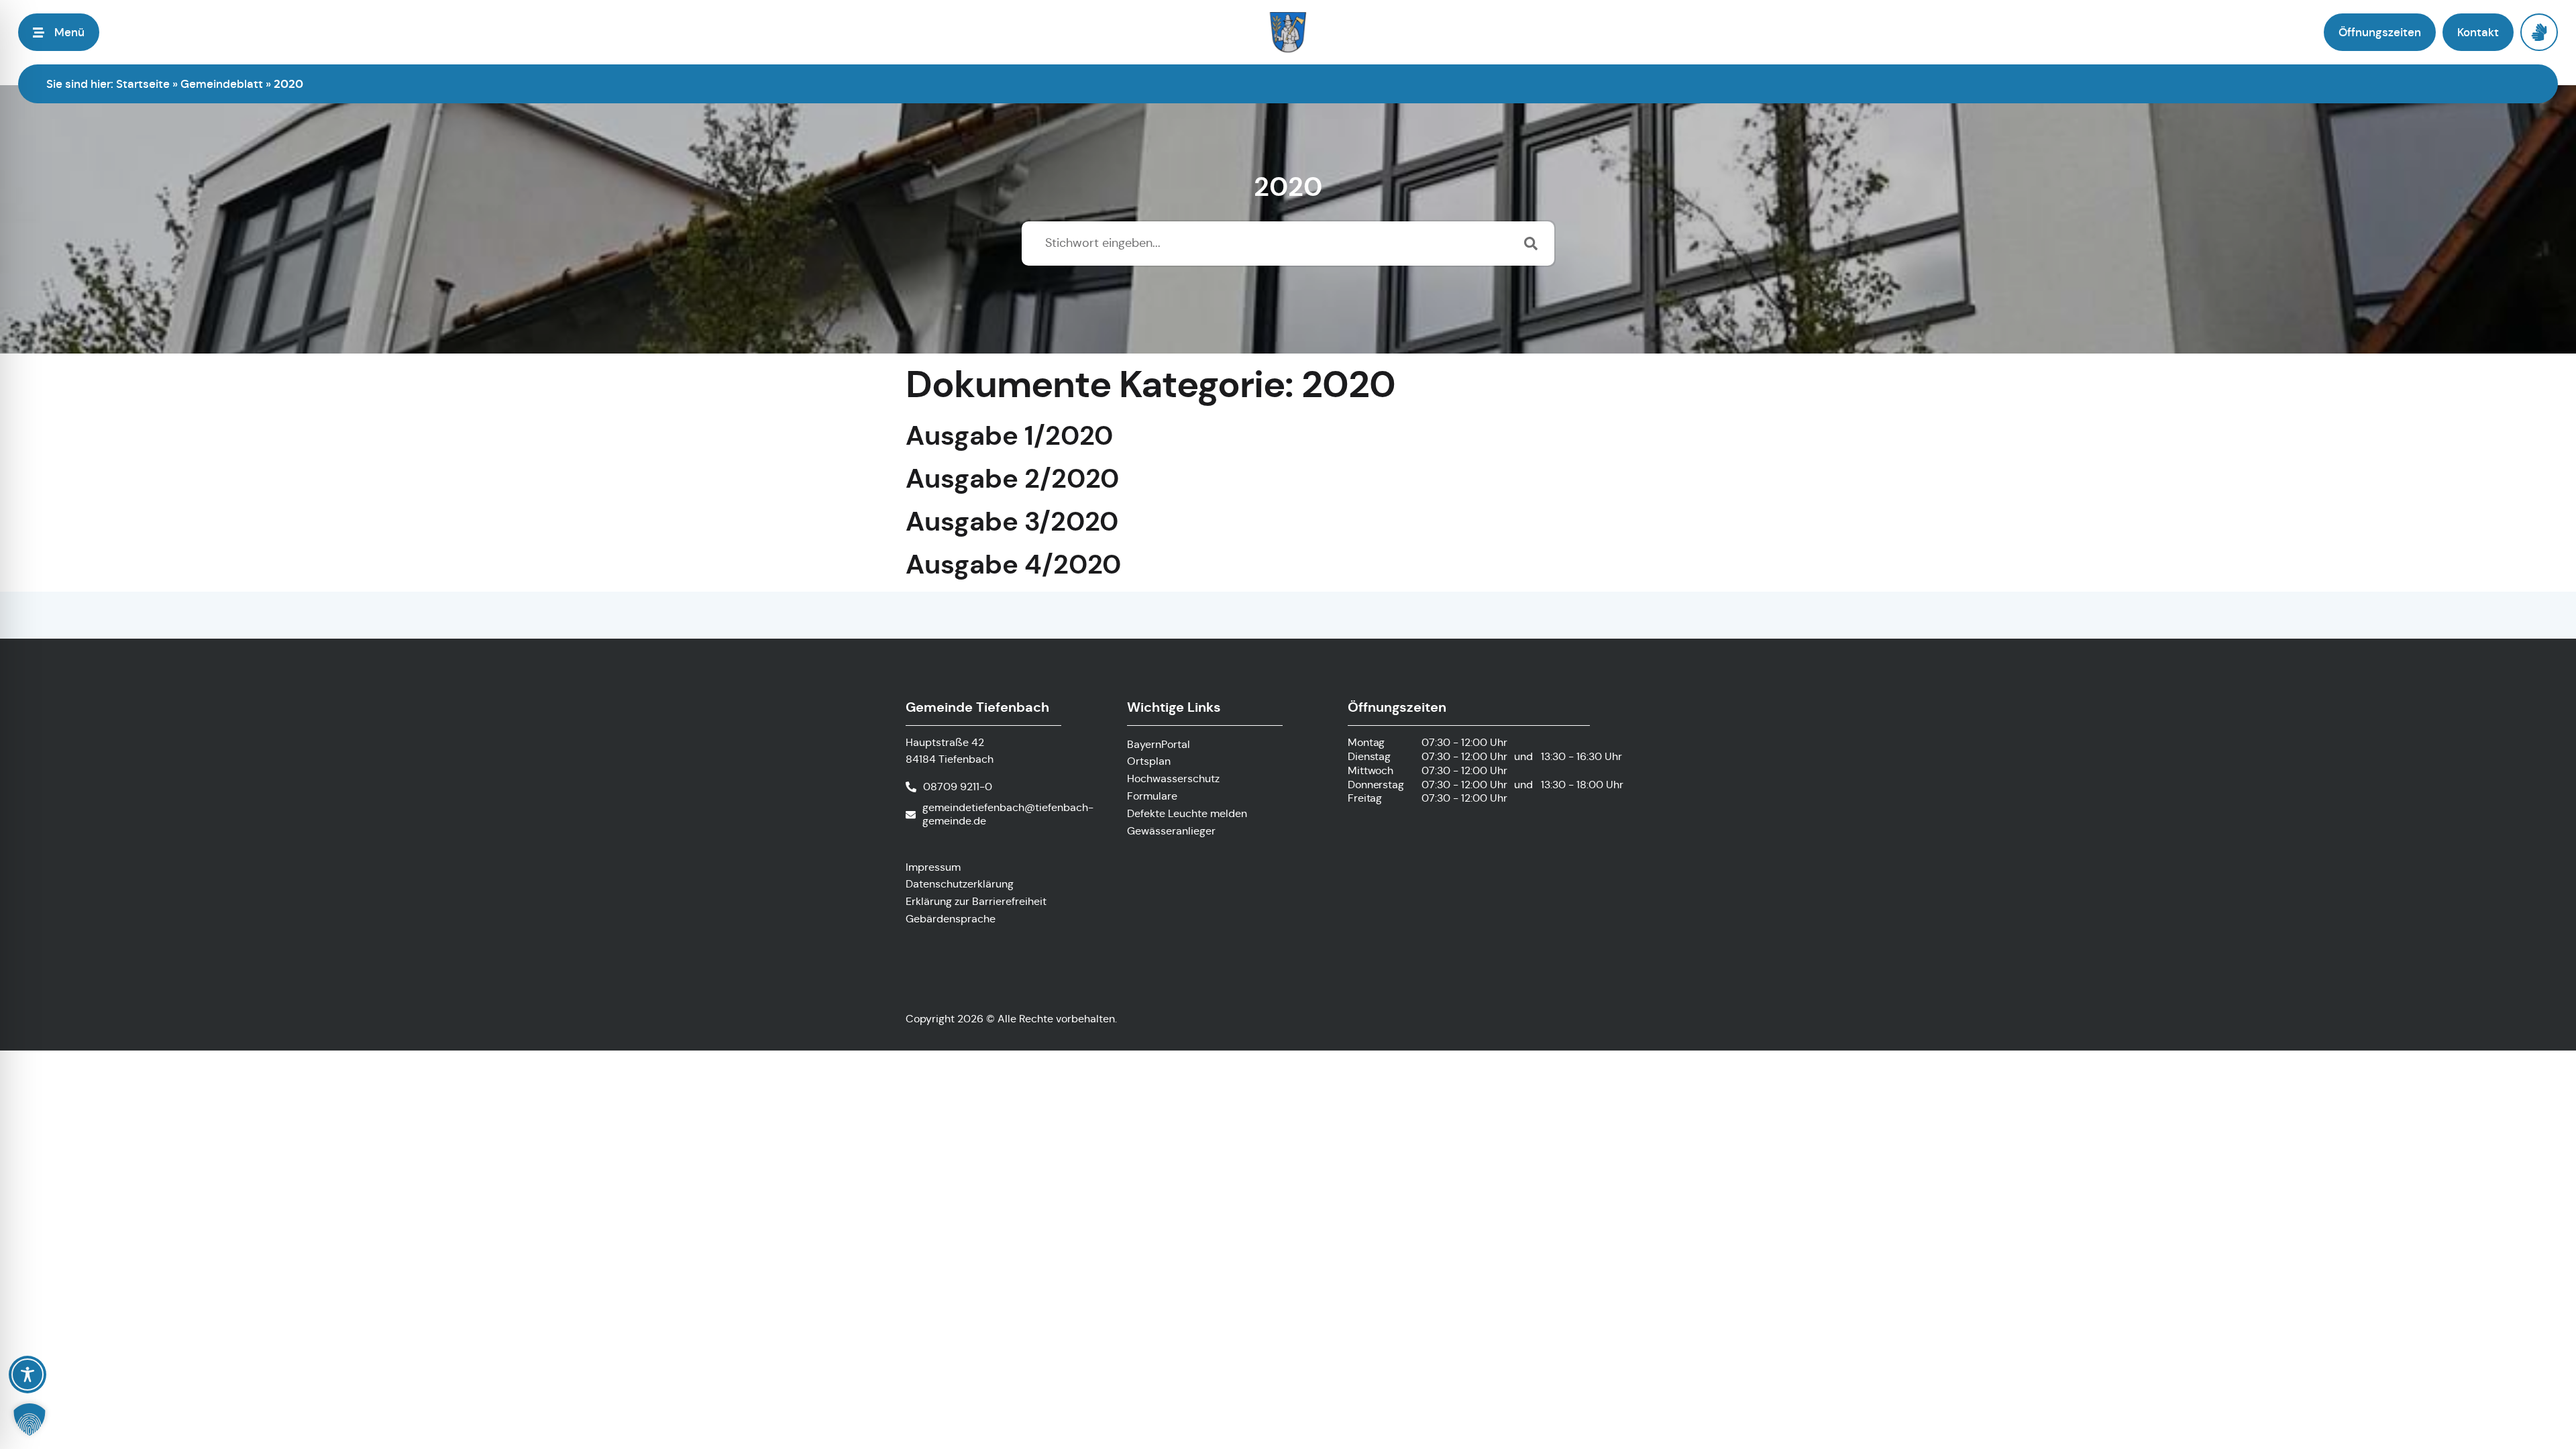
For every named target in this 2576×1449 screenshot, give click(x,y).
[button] (30, 1419)
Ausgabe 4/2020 (1013, 565)
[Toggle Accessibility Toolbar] (28, 1375)
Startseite (143, 84)
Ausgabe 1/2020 (1009, 436)
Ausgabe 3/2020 (1012, 522)
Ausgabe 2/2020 (1012, 479)
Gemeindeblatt (222, 84)
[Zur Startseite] (1288, 32)
